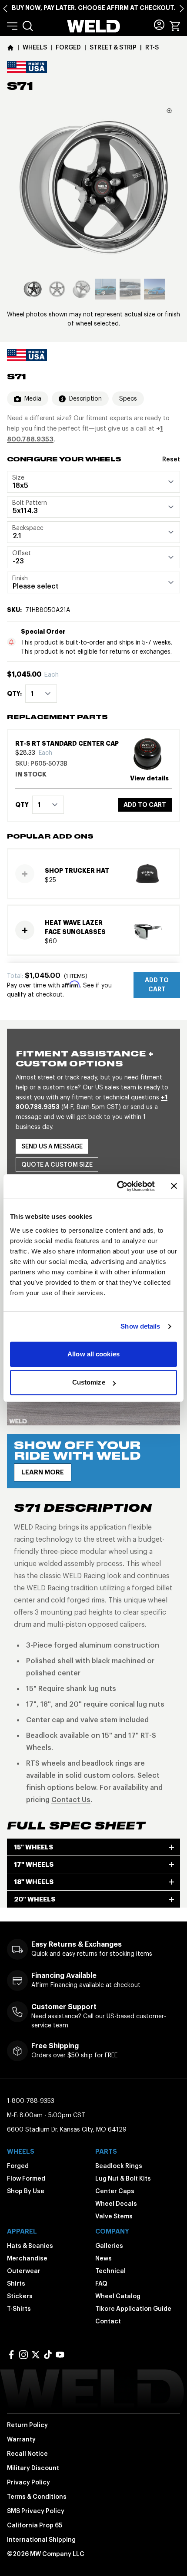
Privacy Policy (28, 2482)
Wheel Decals (116, 2204)
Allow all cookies (93, 1354)
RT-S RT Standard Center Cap (67, 744)
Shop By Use (26, 2191)
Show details (140, 1326)
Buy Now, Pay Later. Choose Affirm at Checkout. (93, 8)
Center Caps (115, 2191)
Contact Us (71, 1800)
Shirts (16, 2283)
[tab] (33, 289)
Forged (18, 2166)
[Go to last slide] (5, 9)
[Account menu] (159, 25)
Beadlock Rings (119, 2166)
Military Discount (33, 2468)
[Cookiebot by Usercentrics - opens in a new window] (118, 1186)
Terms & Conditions (37, 2497)
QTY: (14, 694)
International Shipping (41, 2540)
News (104, 2258)
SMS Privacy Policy (36, 2511)
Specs (128, 398)
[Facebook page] (11, 2355)
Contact (108, 2321)
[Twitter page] (36, 2355)
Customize (89, 1382)
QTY (22, 805)
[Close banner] (174, 1186)
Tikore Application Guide (133, 2309)
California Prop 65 (35, 2525)
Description (85, 398)
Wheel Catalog (118, 2296)
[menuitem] (28, 26)
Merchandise (27, 2258)
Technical (110, 2271)
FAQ (101, 2283)
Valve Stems (114, 2216)
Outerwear (24, 2271)
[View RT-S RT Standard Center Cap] (151, 754)
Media (33, 398)
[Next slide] (182, 9)
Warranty (21, 2439)
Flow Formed (26, 2178)
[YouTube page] (60, 2355)
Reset (171, 459)
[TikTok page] (48, 2355)
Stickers (20, 2296)
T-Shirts (19, 2309)
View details (149, 778)
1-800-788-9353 (31, 2101)
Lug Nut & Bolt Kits (123, 2178)
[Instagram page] (23, 2355)
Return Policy (27, 2425)
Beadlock (42, 1735)
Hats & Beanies (30, 2246)
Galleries (109, 2246)
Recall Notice (27, 2454)
